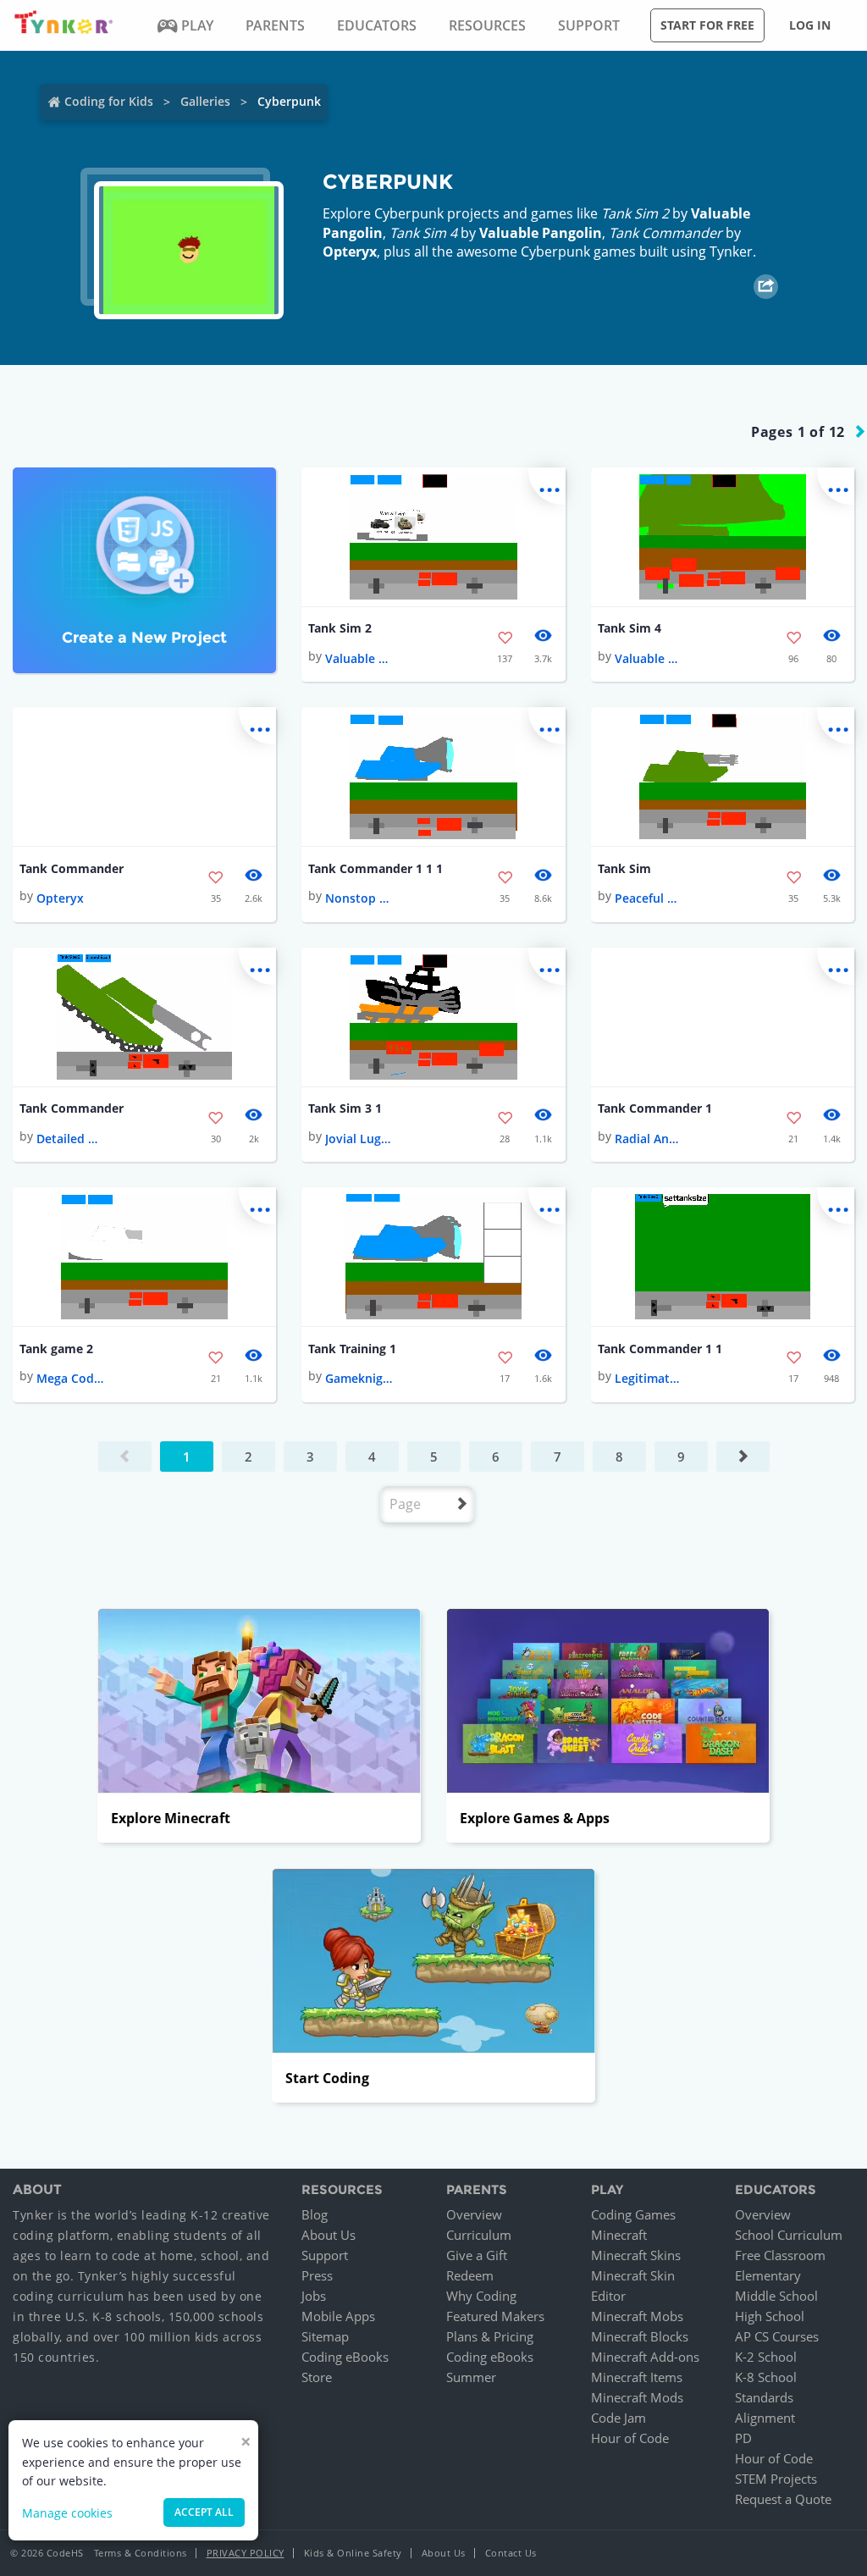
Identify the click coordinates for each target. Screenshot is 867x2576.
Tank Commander (72, 868)
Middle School (776, 2296)
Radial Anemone (649, 1139)
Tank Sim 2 (340, 628)
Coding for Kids (109, 101)
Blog (315, 2214)
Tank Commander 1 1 (660, 1349)
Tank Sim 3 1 (345, 1108)
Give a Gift (477, 2255)
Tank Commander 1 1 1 (376, 868)
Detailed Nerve (70, 1139)
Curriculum (479, 2235)
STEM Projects (776, 2479)
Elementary (768, 2275)
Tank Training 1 (352, 1349)
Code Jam (618, 2418)
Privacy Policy (246, 2553)
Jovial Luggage (359, 1139)
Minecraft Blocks (640, 2336)
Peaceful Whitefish (649, 898)
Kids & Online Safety (353, 2553)
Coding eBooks (345, 2357)
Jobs (314, 2296)
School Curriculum (789, 2235)
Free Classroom (780, 2255)
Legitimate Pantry (649, 1378)
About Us (329, 2235)
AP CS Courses (777, 2336)
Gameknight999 (359, 1378)
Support (325, 2255)
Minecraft (619, 2235)
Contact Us (511, 2553)
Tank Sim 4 (630, 628)
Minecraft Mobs (637, 2316)
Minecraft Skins (636, 2255)
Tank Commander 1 (655, 1108)
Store (317, 2377)
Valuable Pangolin (541, 233)
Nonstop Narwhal (359, 898)
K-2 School (766, 2357)
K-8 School (766, 2377)
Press (317, 2275)
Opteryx (350, 252)
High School (770, 2316)
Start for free (707, 25)
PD (743, 2438)
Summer (471, 2377)
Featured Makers (495, 2316)
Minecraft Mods (637, 2397)
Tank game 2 (56, 1349)
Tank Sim (624, 868)
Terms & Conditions (141, 2553)
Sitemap (325, 2336)
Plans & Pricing (490, 2336)
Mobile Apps (338, 2316)
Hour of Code (630, 2438)
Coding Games (633, 2214)
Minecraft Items (637, 2377)
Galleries (205, 101)
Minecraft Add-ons (645, 2357)
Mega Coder (70, 1378)
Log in (810, 25)
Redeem (470, 2275)
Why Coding (481, 2296)
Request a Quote (783, 2499)
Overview (474, 2214)
